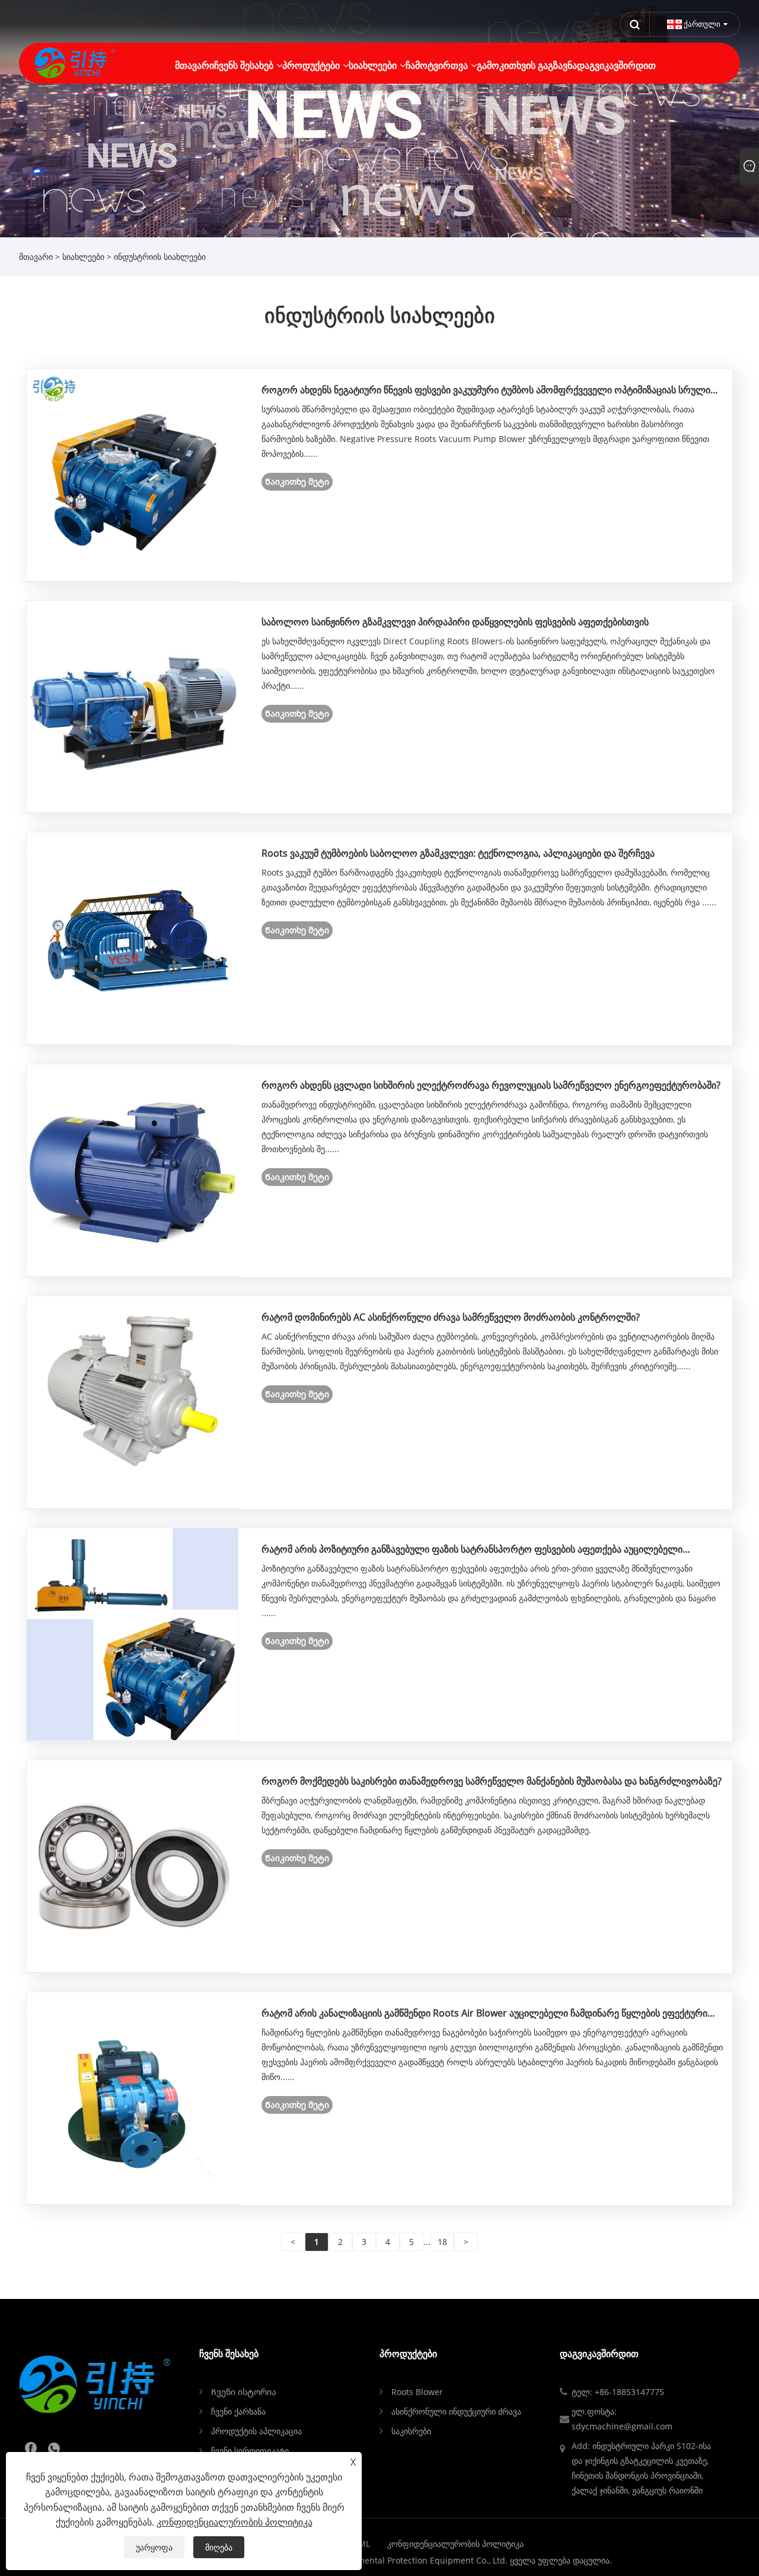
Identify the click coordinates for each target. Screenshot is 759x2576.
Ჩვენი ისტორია (244, 2392)
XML (362, 2544)
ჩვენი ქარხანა (238, 2411)
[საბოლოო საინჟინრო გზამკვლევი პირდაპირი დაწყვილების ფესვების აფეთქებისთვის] (133, 706)
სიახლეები (83, 257)
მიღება (219, 2547)
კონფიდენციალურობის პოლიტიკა (455, 2544)
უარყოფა (154, 2547)
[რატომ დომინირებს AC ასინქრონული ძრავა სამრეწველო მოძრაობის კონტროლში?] (133, 1402)
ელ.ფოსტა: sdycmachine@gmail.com (622, 2419)
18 (442, 2242)
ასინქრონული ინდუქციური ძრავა (456, 2411)
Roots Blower (417, 2392)
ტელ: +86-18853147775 (618, 2392)
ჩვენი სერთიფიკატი (250, 2451)
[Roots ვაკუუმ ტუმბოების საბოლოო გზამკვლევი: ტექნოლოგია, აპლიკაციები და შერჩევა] (133, 938)
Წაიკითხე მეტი (297, 481)
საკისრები (411, 2431)
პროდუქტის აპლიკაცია (256, 2431)
